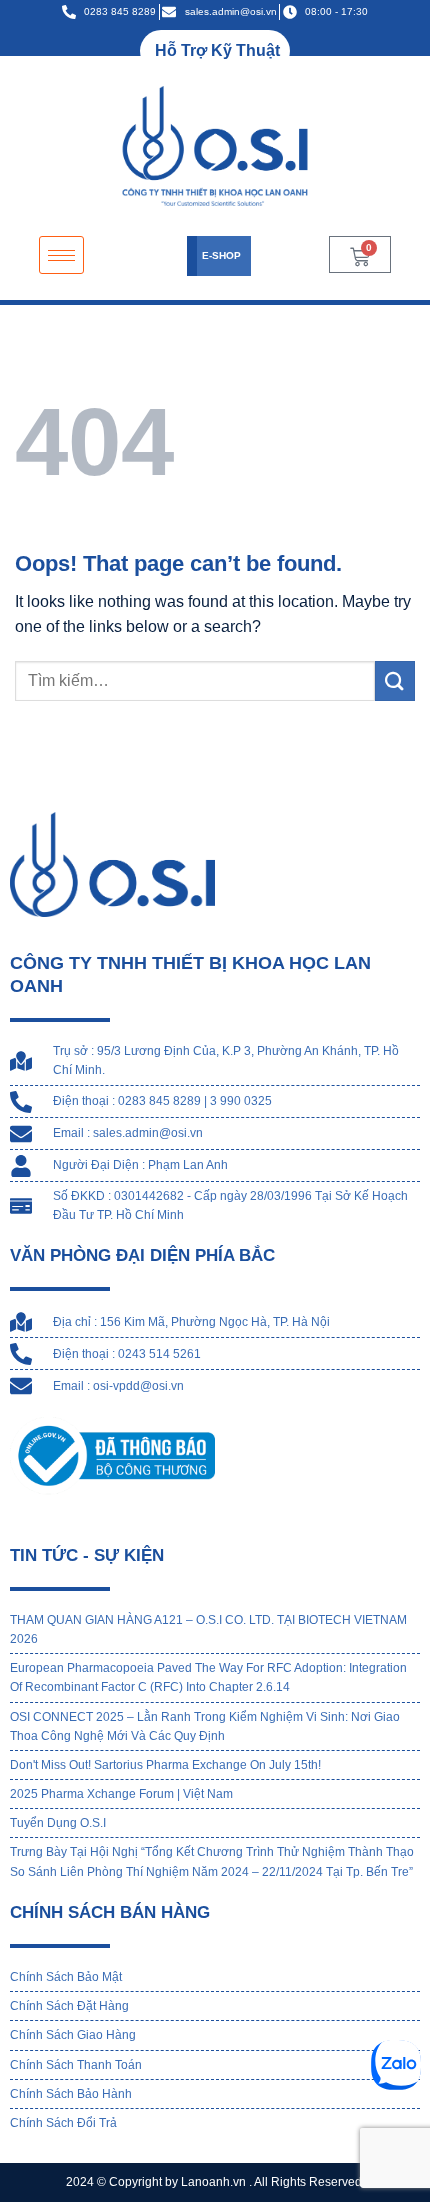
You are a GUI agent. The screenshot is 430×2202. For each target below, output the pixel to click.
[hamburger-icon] (61, 255)
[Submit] (395, 680)
